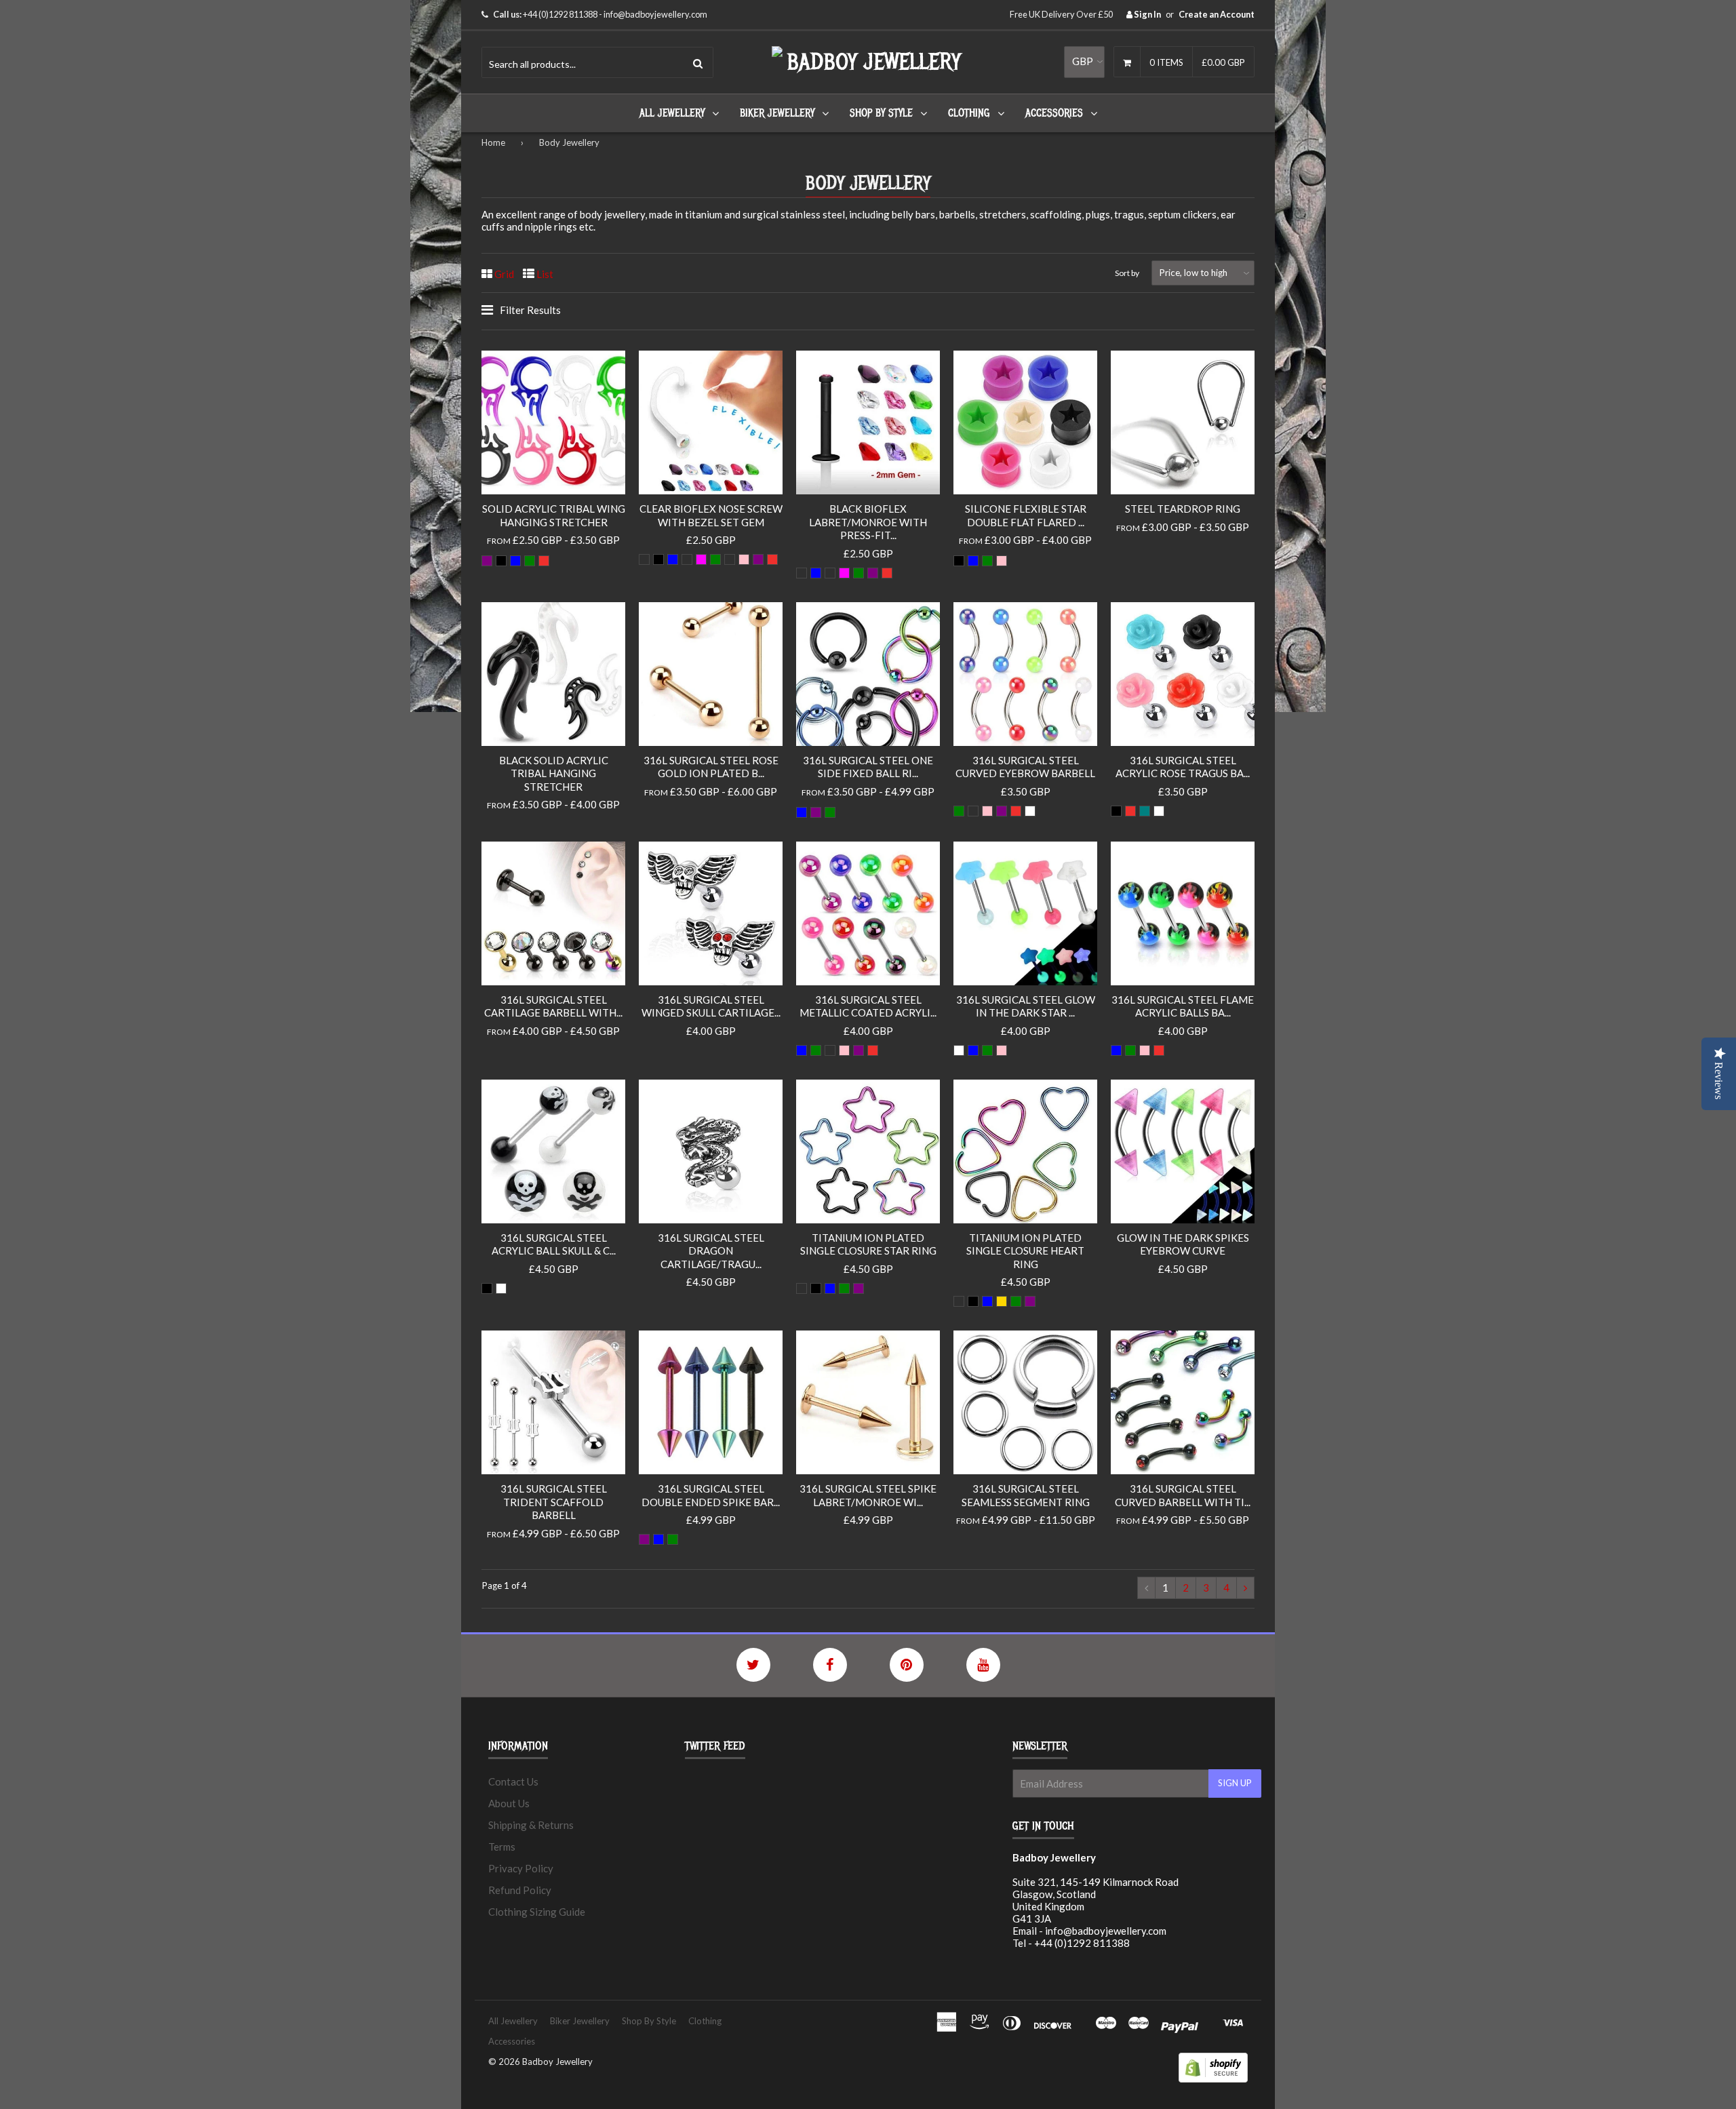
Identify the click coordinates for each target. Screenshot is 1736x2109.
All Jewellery (672, 113)
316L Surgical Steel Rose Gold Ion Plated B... (711, 767)
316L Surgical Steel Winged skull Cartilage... (711, 1006)
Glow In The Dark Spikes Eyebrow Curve (1183, 1244)
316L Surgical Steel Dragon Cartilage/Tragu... (711, 1251)
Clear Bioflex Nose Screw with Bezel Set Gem (711, 515)
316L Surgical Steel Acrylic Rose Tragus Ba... (1183, 767)
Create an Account (1217, 14)
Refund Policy (520, 1890)
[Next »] (1245, 1588)
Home (493, 142)
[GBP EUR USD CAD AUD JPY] (1084, 62)
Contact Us (513, 1781)
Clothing (969, 113)
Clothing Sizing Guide (537, 1912)
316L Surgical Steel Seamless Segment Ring (1026, 1495)
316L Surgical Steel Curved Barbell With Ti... (1183, 1495)
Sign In (1147, 14)
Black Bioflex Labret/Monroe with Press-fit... (868, 522)
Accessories (1054, 113)
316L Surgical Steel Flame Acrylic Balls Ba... (1183, 1006)
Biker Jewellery (777, 113)
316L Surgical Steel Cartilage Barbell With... (553, 1006)
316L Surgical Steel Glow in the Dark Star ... (1026, 1006)
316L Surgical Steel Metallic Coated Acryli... (868, 1006)
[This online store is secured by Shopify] (1213, 2078)
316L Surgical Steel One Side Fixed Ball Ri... (868, 767)
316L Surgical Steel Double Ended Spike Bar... (711, 1495)
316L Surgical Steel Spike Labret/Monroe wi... (868, 1495)
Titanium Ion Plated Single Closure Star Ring (868, 1244)
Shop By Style (881, 113)
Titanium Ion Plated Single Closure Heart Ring (1025, 1251)
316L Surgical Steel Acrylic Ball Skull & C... (554, 1244)
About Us (509, 1803)
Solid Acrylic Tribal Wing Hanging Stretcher (554, 515)
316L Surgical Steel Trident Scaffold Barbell (554, 1502)
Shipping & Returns (531, 1825)
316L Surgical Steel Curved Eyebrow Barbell (1025, 767)
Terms (502, 1847)
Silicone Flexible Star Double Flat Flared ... (1026, 515)
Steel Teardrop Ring (1183, 509)
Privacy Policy (521, 1868)
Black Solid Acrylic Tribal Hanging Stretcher (554, 773)
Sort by (1127, 273)
